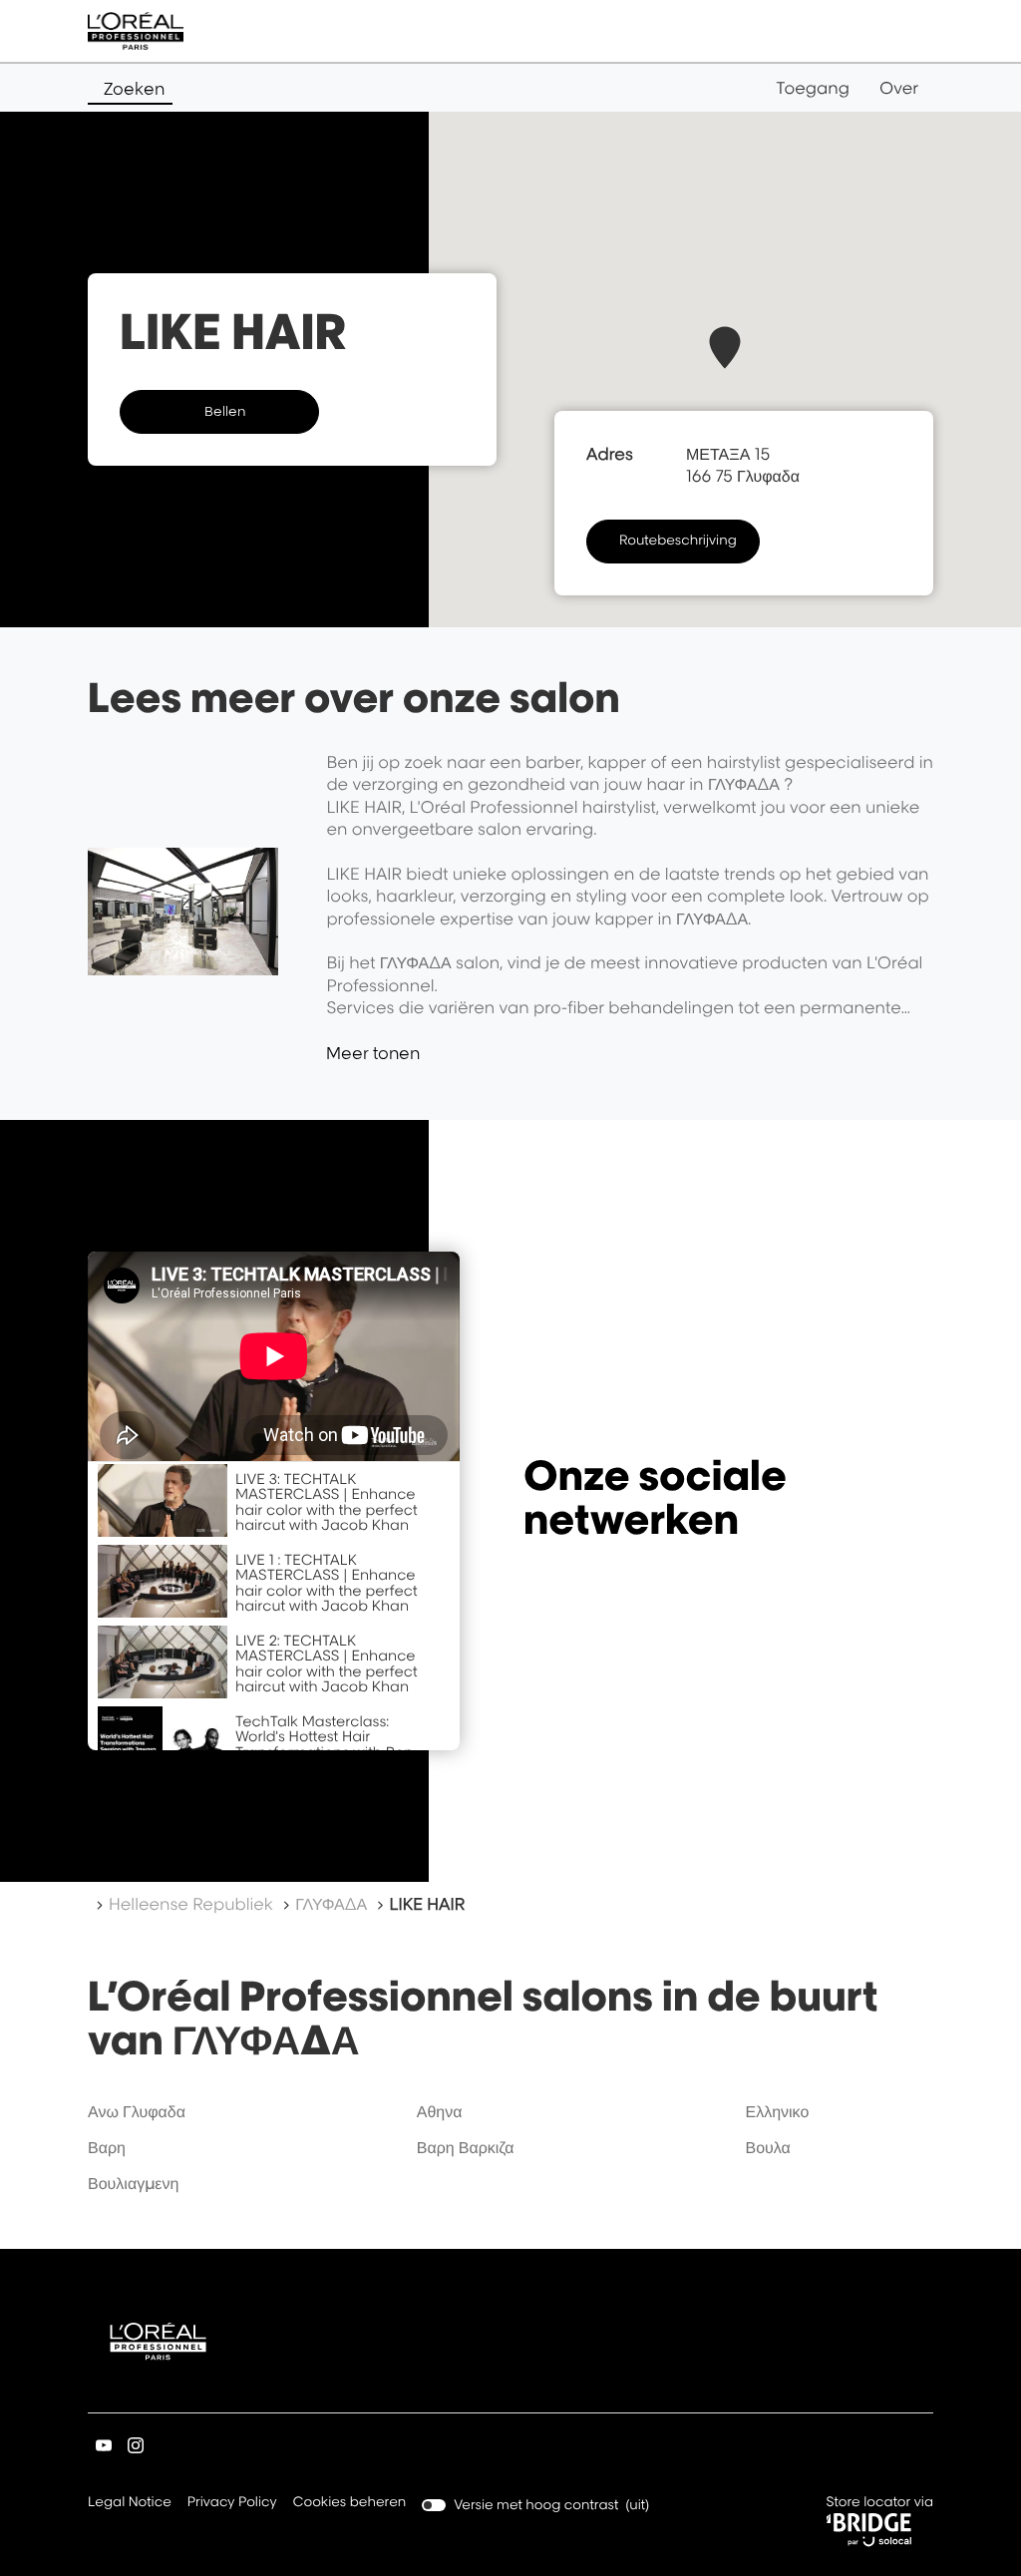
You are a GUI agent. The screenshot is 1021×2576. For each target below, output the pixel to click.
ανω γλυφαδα (137, 2111)
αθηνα (440, 2111)
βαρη (107, 2147)
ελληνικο (777, 2111)
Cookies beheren (350, 2502)
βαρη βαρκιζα (466, 2147)
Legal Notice (130, 2504)
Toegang (813, 88)
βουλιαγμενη (133, 2183)
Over (899, 88)
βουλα (767, 2147)
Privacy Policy (232, 2504)
